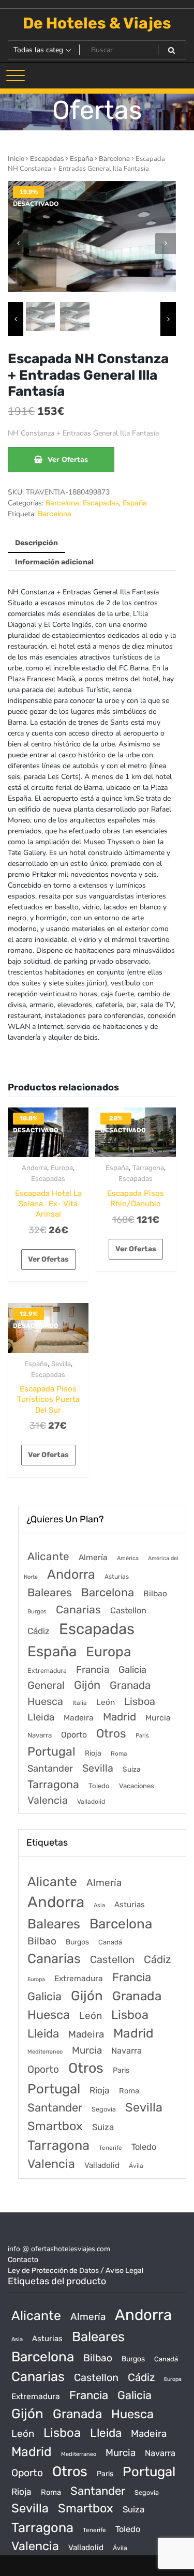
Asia (99, 1905)
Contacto (23, 2260)
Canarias (78, 1609)
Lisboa (140, 1701)
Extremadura (47, 1671)
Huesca (45, 1701)
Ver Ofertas (68, 460)
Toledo (99, 1786)
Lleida (41, 1717)
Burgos (37, 1612)
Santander (50, 1769)
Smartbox (55, 2126)
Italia (80, 1703)
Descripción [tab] (36, 543)
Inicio (16, 159)
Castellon (128, 1611)
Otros (111, 1734)
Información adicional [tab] (54, 562)
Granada (130, 1685)
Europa (62, 1168)
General (46, 1685)
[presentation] (18, 244)
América (128, 1558)
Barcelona (114, 159)
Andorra (34, 1168)
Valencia (48, 1800)
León (106, 1702)
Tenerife (110, 2148)
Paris (142, 1735)
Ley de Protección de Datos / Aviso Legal (76, 2271)
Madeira (79, 1718)
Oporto (74, 1735)
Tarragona (148, 1168)
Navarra (40, 1735)
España (81, 159)
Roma (119, 1754)
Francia (93, 1670)
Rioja (93, 1753)
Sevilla (61, 1364)
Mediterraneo (45, 2052)
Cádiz (39, 1631)
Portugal (51, 1751)
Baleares (50, 1592)
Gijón (87, 1685)
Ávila (136, 2166)
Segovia (104, 2109)
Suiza (132, 1769)
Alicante (48, 1556)
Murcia (158, 1718)
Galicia (132, 1670)
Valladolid (91, 1802)
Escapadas (47, 159)
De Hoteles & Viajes (97, 23)
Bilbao (155, 1593)
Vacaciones (137, 1786)
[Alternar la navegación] (16, 76)
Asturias (117, 1577)
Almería (93, 1557)
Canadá (110, 1942)
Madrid (120, 1717)
